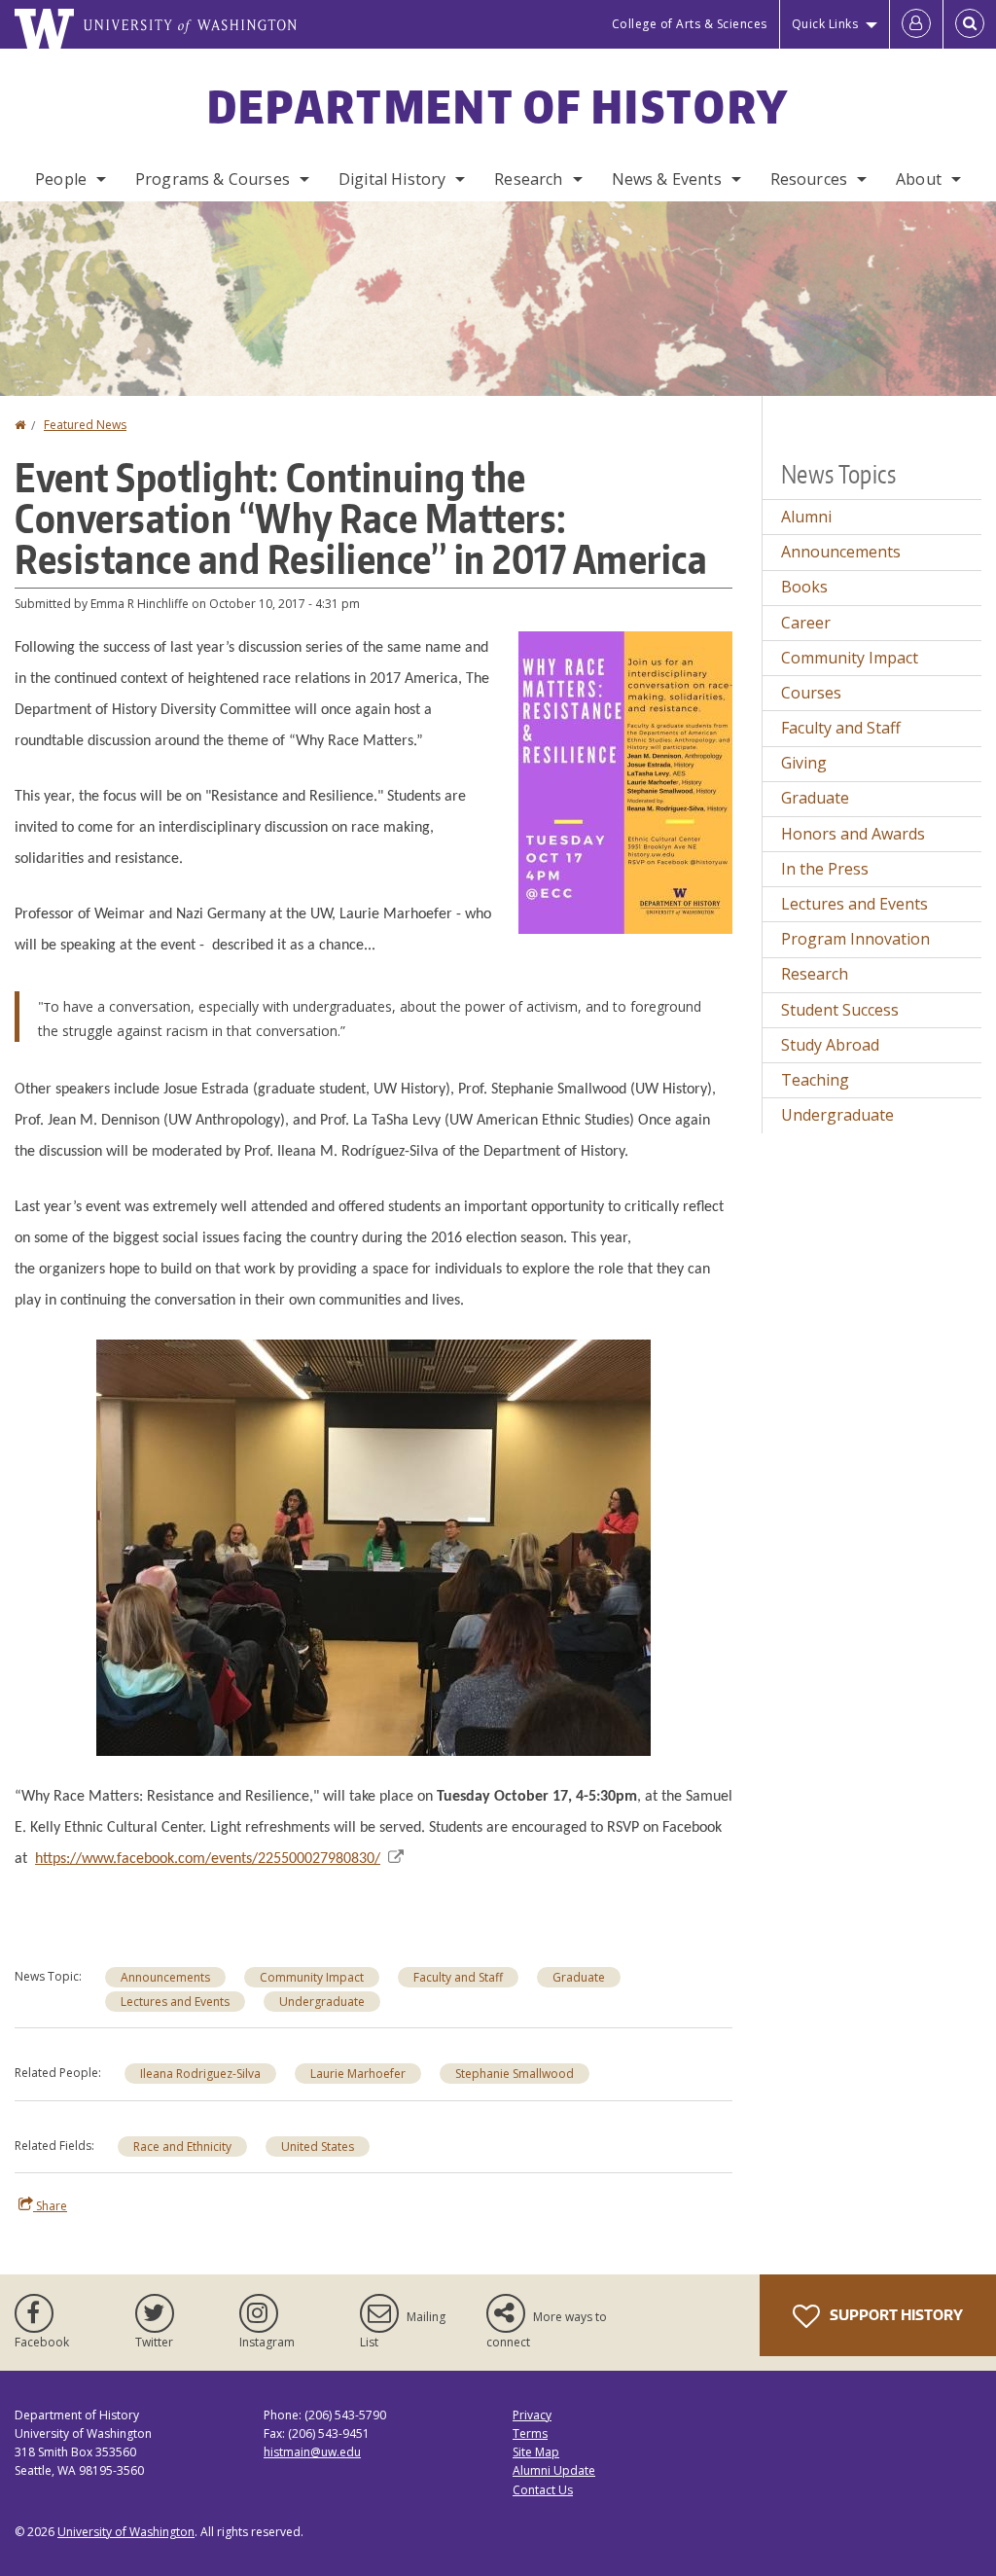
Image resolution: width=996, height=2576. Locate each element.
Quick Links (825, 24)
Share (50, 2206)
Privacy (532, 2415)
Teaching (815, 1080)
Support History (895, 2315)
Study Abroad (830, 1045)
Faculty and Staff (458, 1977)
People (61, 179)
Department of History (498, 106)
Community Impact (312, 1977)
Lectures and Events (175, 2002)
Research (528, 179)
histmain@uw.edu (312, 2452)
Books (804, 587)
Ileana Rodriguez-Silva (200, 2074)
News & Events (667, 179)
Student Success (840, 1010)
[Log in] (916, 24)
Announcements (165, 1977)
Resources (809, 179)
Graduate (579, 1977)
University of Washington (126, 2532)
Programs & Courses (213, 179)
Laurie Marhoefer (358, 2074)
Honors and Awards (853, 834)
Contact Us (543, 2490)
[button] (625, 781)
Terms (530, 2433)
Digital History (392, 179)
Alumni (806, 517)
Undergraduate (322, 2002)
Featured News (85, 425)
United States (318, 2147)
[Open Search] (970, 24)
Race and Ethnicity (182, 2147)
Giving (804, 763)
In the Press (825, 869)
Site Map (536, 2452)
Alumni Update (554, 2470)
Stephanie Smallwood (515, 2074)
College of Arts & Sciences (690, 24)
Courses (811, 693)
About (919, 179)
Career (806, 623)
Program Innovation (855, 939)
